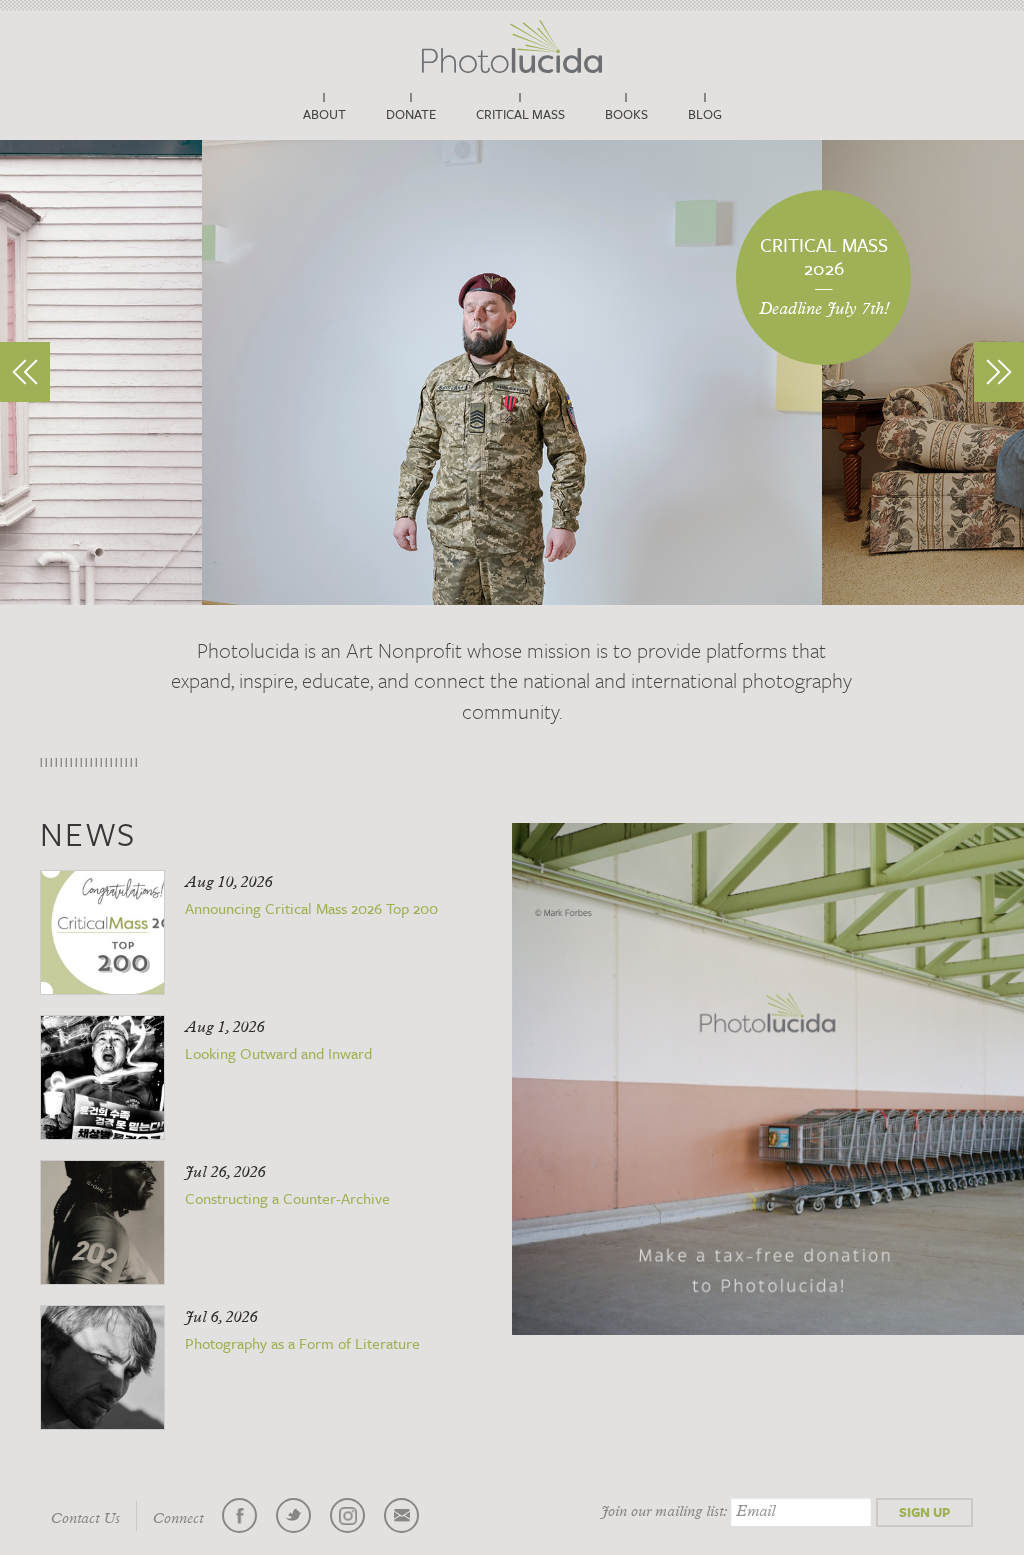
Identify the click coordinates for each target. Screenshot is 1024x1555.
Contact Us (85, 1518)
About (324, 114)
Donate (411, 114)
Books (626, 114)
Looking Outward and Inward (278, 1053)
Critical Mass (520, 114)
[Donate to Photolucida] (768, 1079)
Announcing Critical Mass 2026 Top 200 (311, 908)
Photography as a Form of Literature (302, 1343)
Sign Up (924, 1512)
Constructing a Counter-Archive (287, 1198)
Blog (705, 114)
